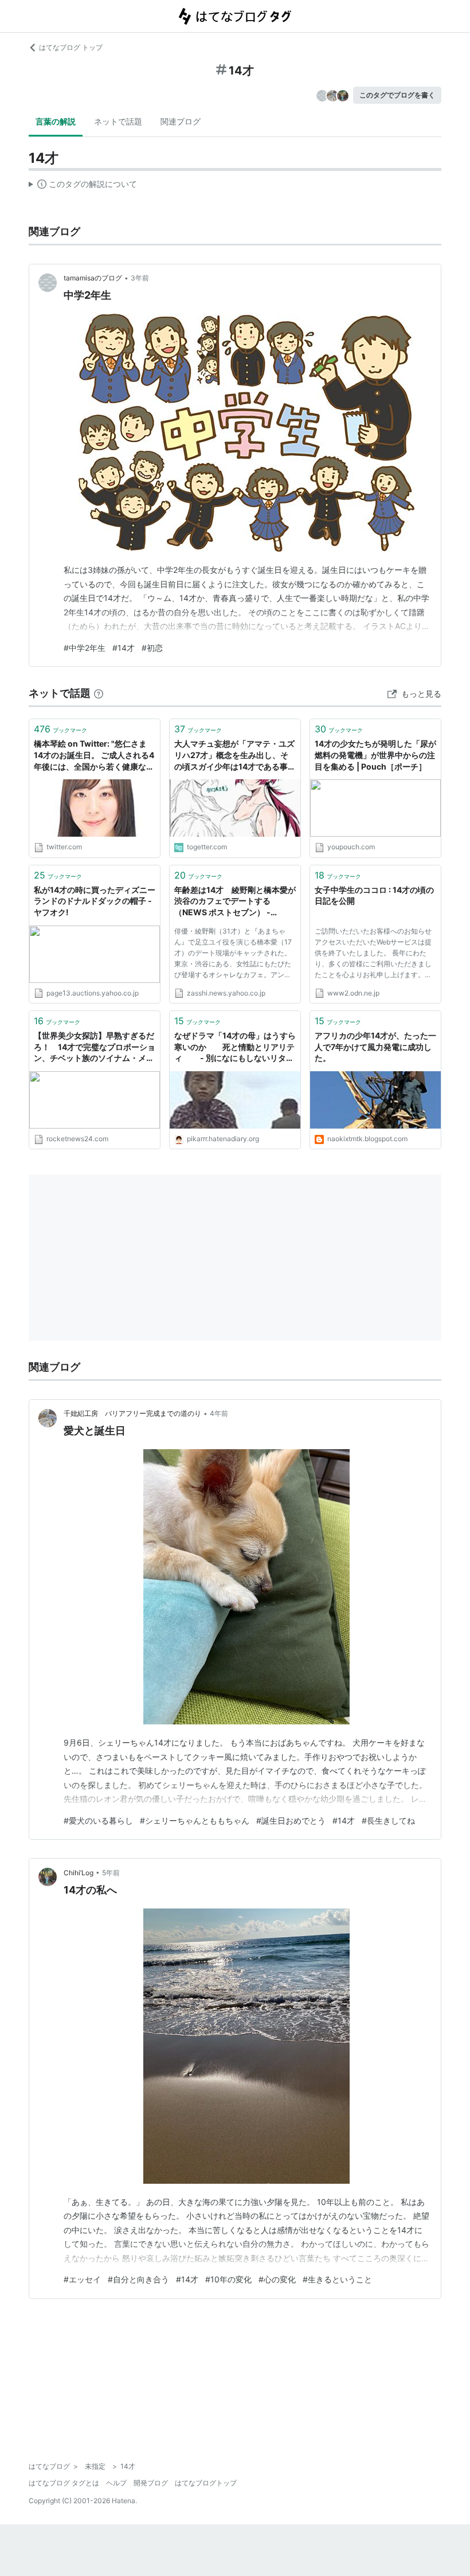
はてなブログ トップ (71, 47)
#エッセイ (82, 2279)
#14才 (124, 648)
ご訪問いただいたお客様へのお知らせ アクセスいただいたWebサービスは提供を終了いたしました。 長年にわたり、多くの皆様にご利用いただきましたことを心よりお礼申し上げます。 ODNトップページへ (373, 955)
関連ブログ (181, 121)
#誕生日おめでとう (291, 1820)
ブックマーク (60, 729)
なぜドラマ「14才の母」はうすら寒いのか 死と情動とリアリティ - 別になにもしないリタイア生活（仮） (235, 1047)
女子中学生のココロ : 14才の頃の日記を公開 (374, 895)
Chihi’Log (79, 1873)
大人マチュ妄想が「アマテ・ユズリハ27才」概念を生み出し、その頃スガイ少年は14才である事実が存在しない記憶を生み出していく (235, 756)
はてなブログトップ (206, 2483)
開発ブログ (151, 2483)
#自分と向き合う (138, 2279)
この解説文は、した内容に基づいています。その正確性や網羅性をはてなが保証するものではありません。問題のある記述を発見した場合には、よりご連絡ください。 (83, 186)
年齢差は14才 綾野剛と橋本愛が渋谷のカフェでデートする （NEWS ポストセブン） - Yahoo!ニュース (235, 902)
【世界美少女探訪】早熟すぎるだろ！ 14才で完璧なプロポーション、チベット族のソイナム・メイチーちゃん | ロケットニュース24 (95, 1047)
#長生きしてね (388, 1820)
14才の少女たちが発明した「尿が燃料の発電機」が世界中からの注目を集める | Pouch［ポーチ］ (375, 755)
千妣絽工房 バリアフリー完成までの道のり (132, 1413)
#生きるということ (337, 2279)
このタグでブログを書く (397, 95)
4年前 (219, 1413)
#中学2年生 (85, 648)
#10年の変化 (228, 2279)
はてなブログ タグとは (64, 2483)
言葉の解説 (56, 121)
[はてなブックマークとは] (99, 693)
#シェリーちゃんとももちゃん (195, 1820)
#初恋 (152, 648)
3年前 (140, 278)
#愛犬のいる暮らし (98, 1820)
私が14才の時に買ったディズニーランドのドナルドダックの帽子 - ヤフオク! (95, 901)
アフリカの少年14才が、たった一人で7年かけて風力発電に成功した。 (375, 1047)
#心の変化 (277, 2279)
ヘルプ (116, 2483)
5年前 (111, 1873)
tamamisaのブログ (93, 278)
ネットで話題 (118, 121)
